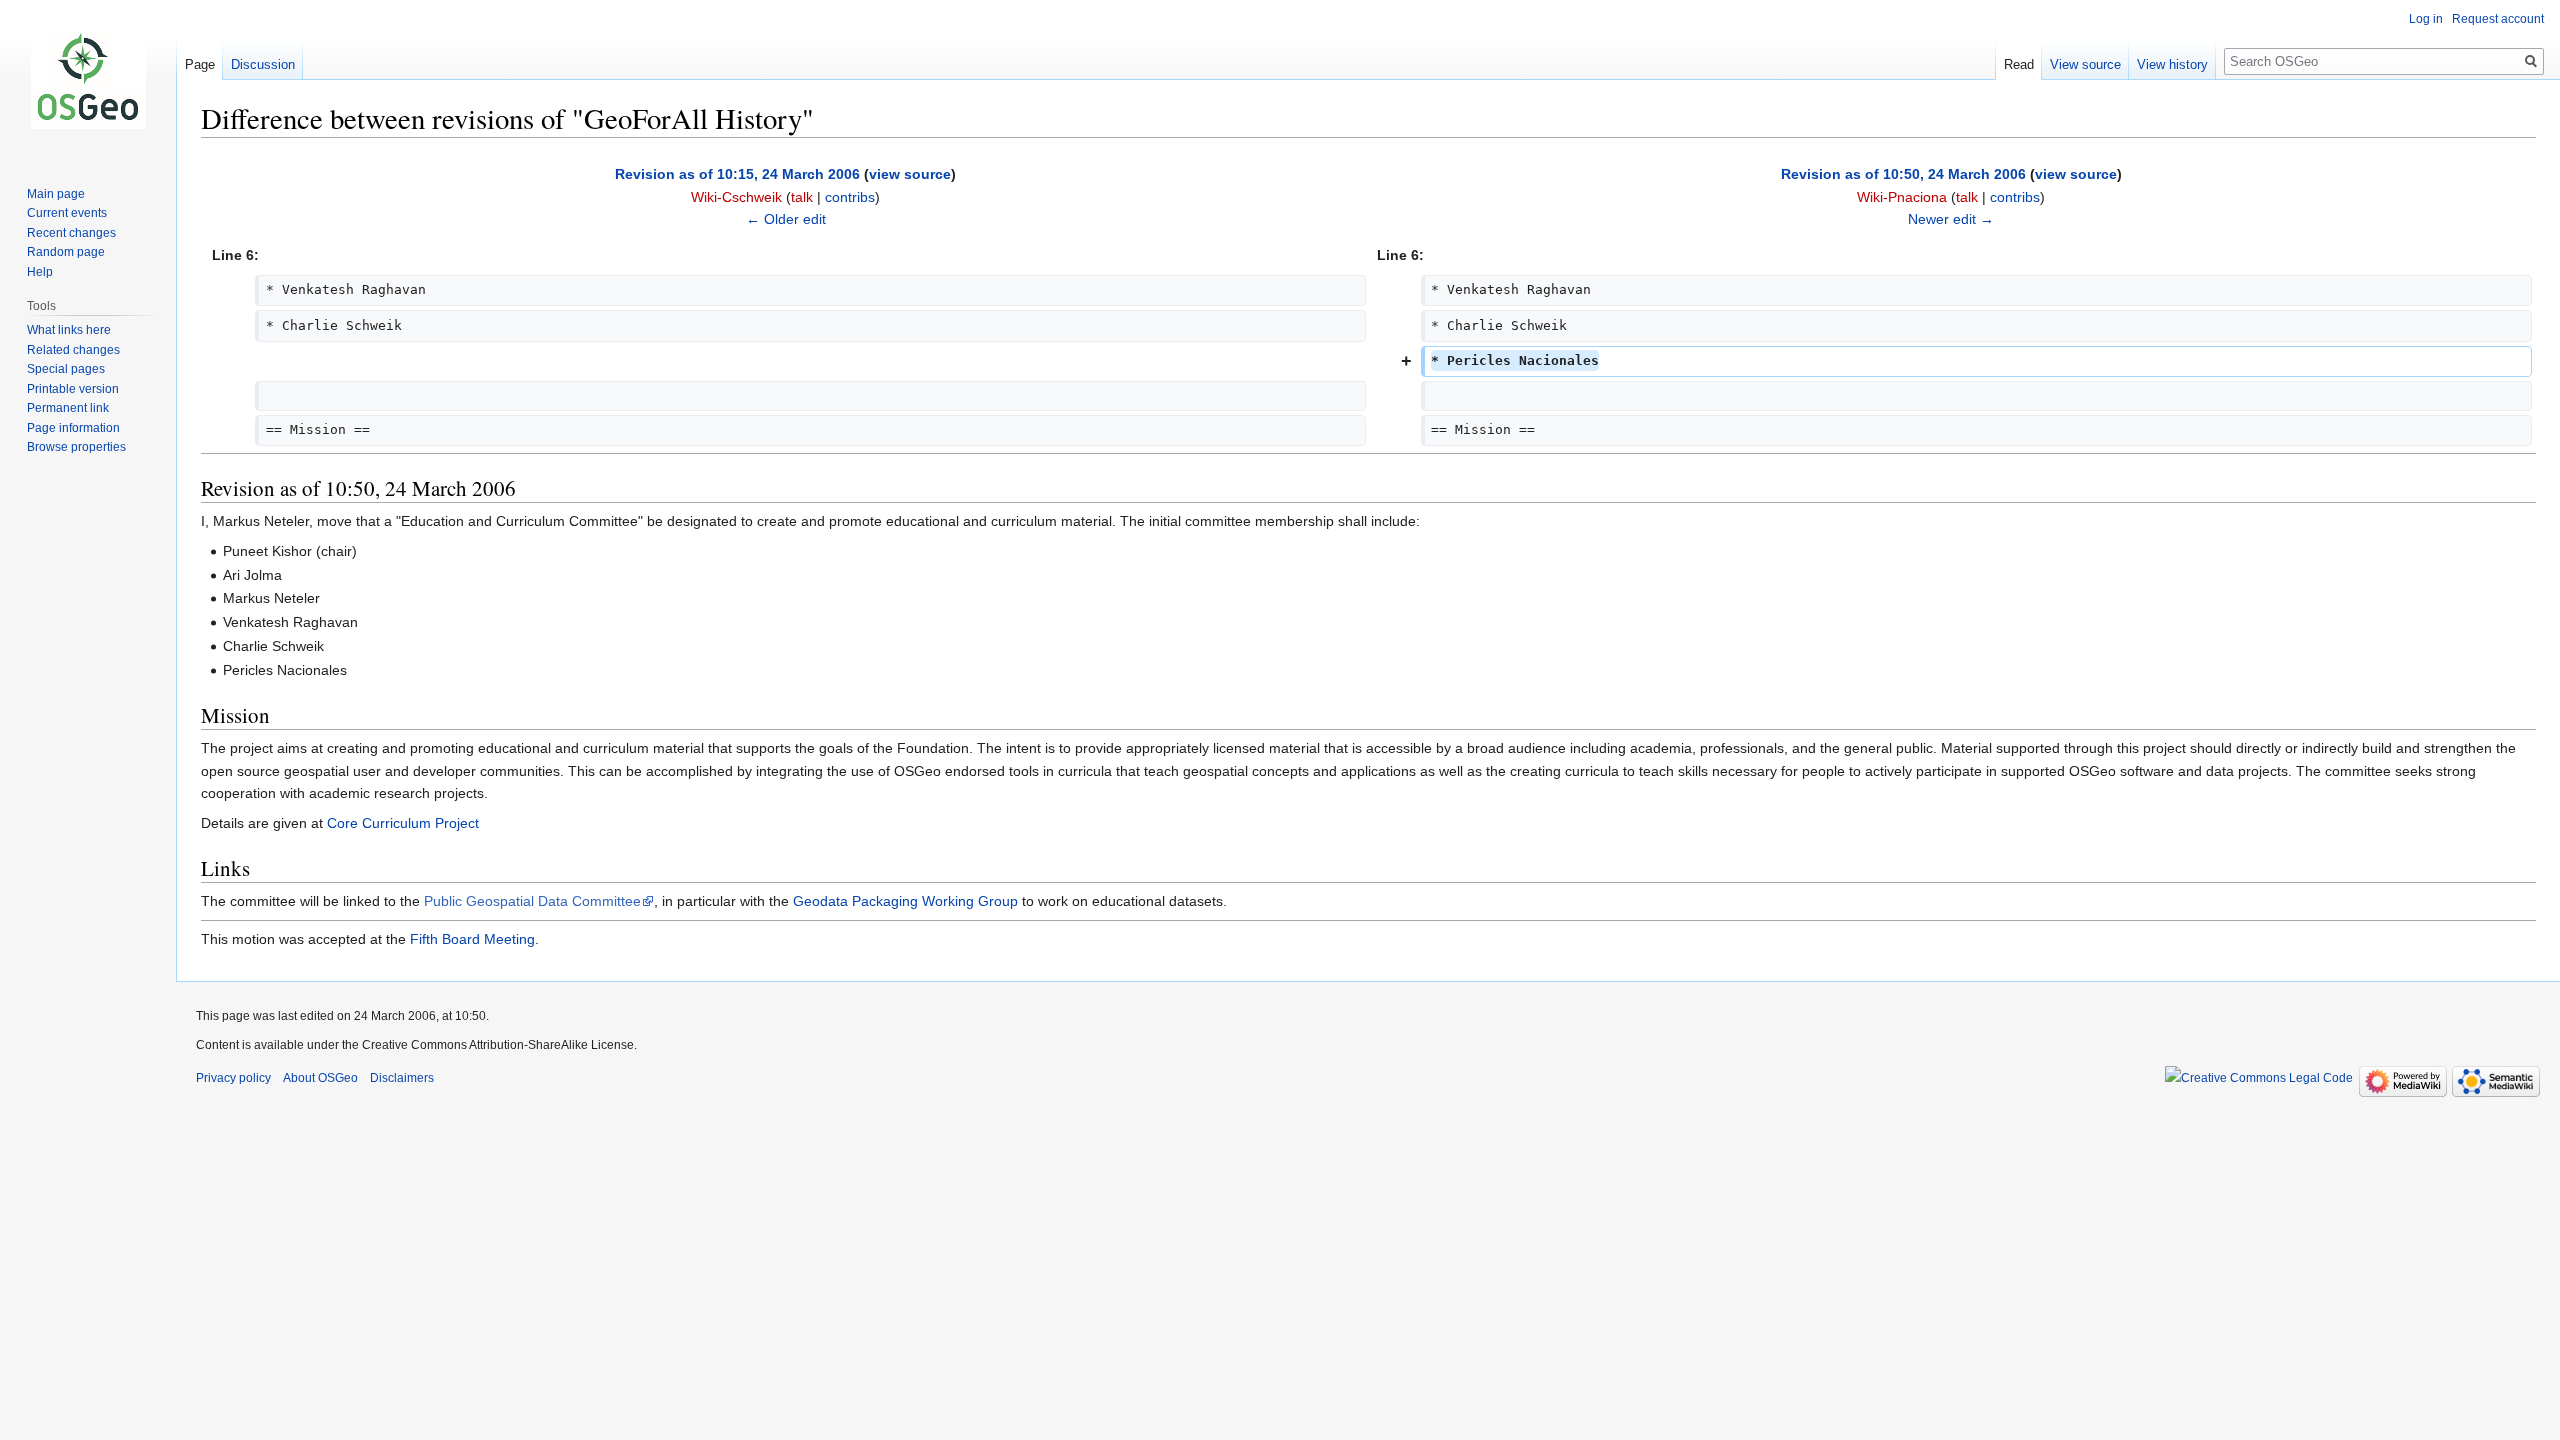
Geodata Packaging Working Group (905, 901)
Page (200, 64)
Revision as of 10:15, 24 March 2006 (737, 174)
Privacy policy (233, 1078)
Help (40, 272)
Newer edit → (1951, 219)
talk (802, 197)
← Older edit (786, 219)
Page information (73, 428)
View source (2085, 64)
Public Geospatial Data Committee (532, 901)
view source (910, 174)
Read (2019, 64)
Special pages (66, 369)
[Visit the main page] (88, 80)
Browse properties (76, 447)
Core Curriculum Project (403, 823)
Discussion (263, 64)
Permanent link (68, 408)
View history (2172, 64)
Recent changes (71, 233)
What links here (69, 330)
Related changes (73, 350)
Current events (67, 213)
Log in (2426, 19)
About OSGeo (320, 1078)
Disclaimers (402, 1078)
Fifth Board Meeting (472, 939)
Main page (56, 194)
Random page (66, 252)
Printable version (73, 389)
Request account (2498, 19)
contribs (850, 197)
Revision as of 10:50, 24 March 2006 (1903, 174)
